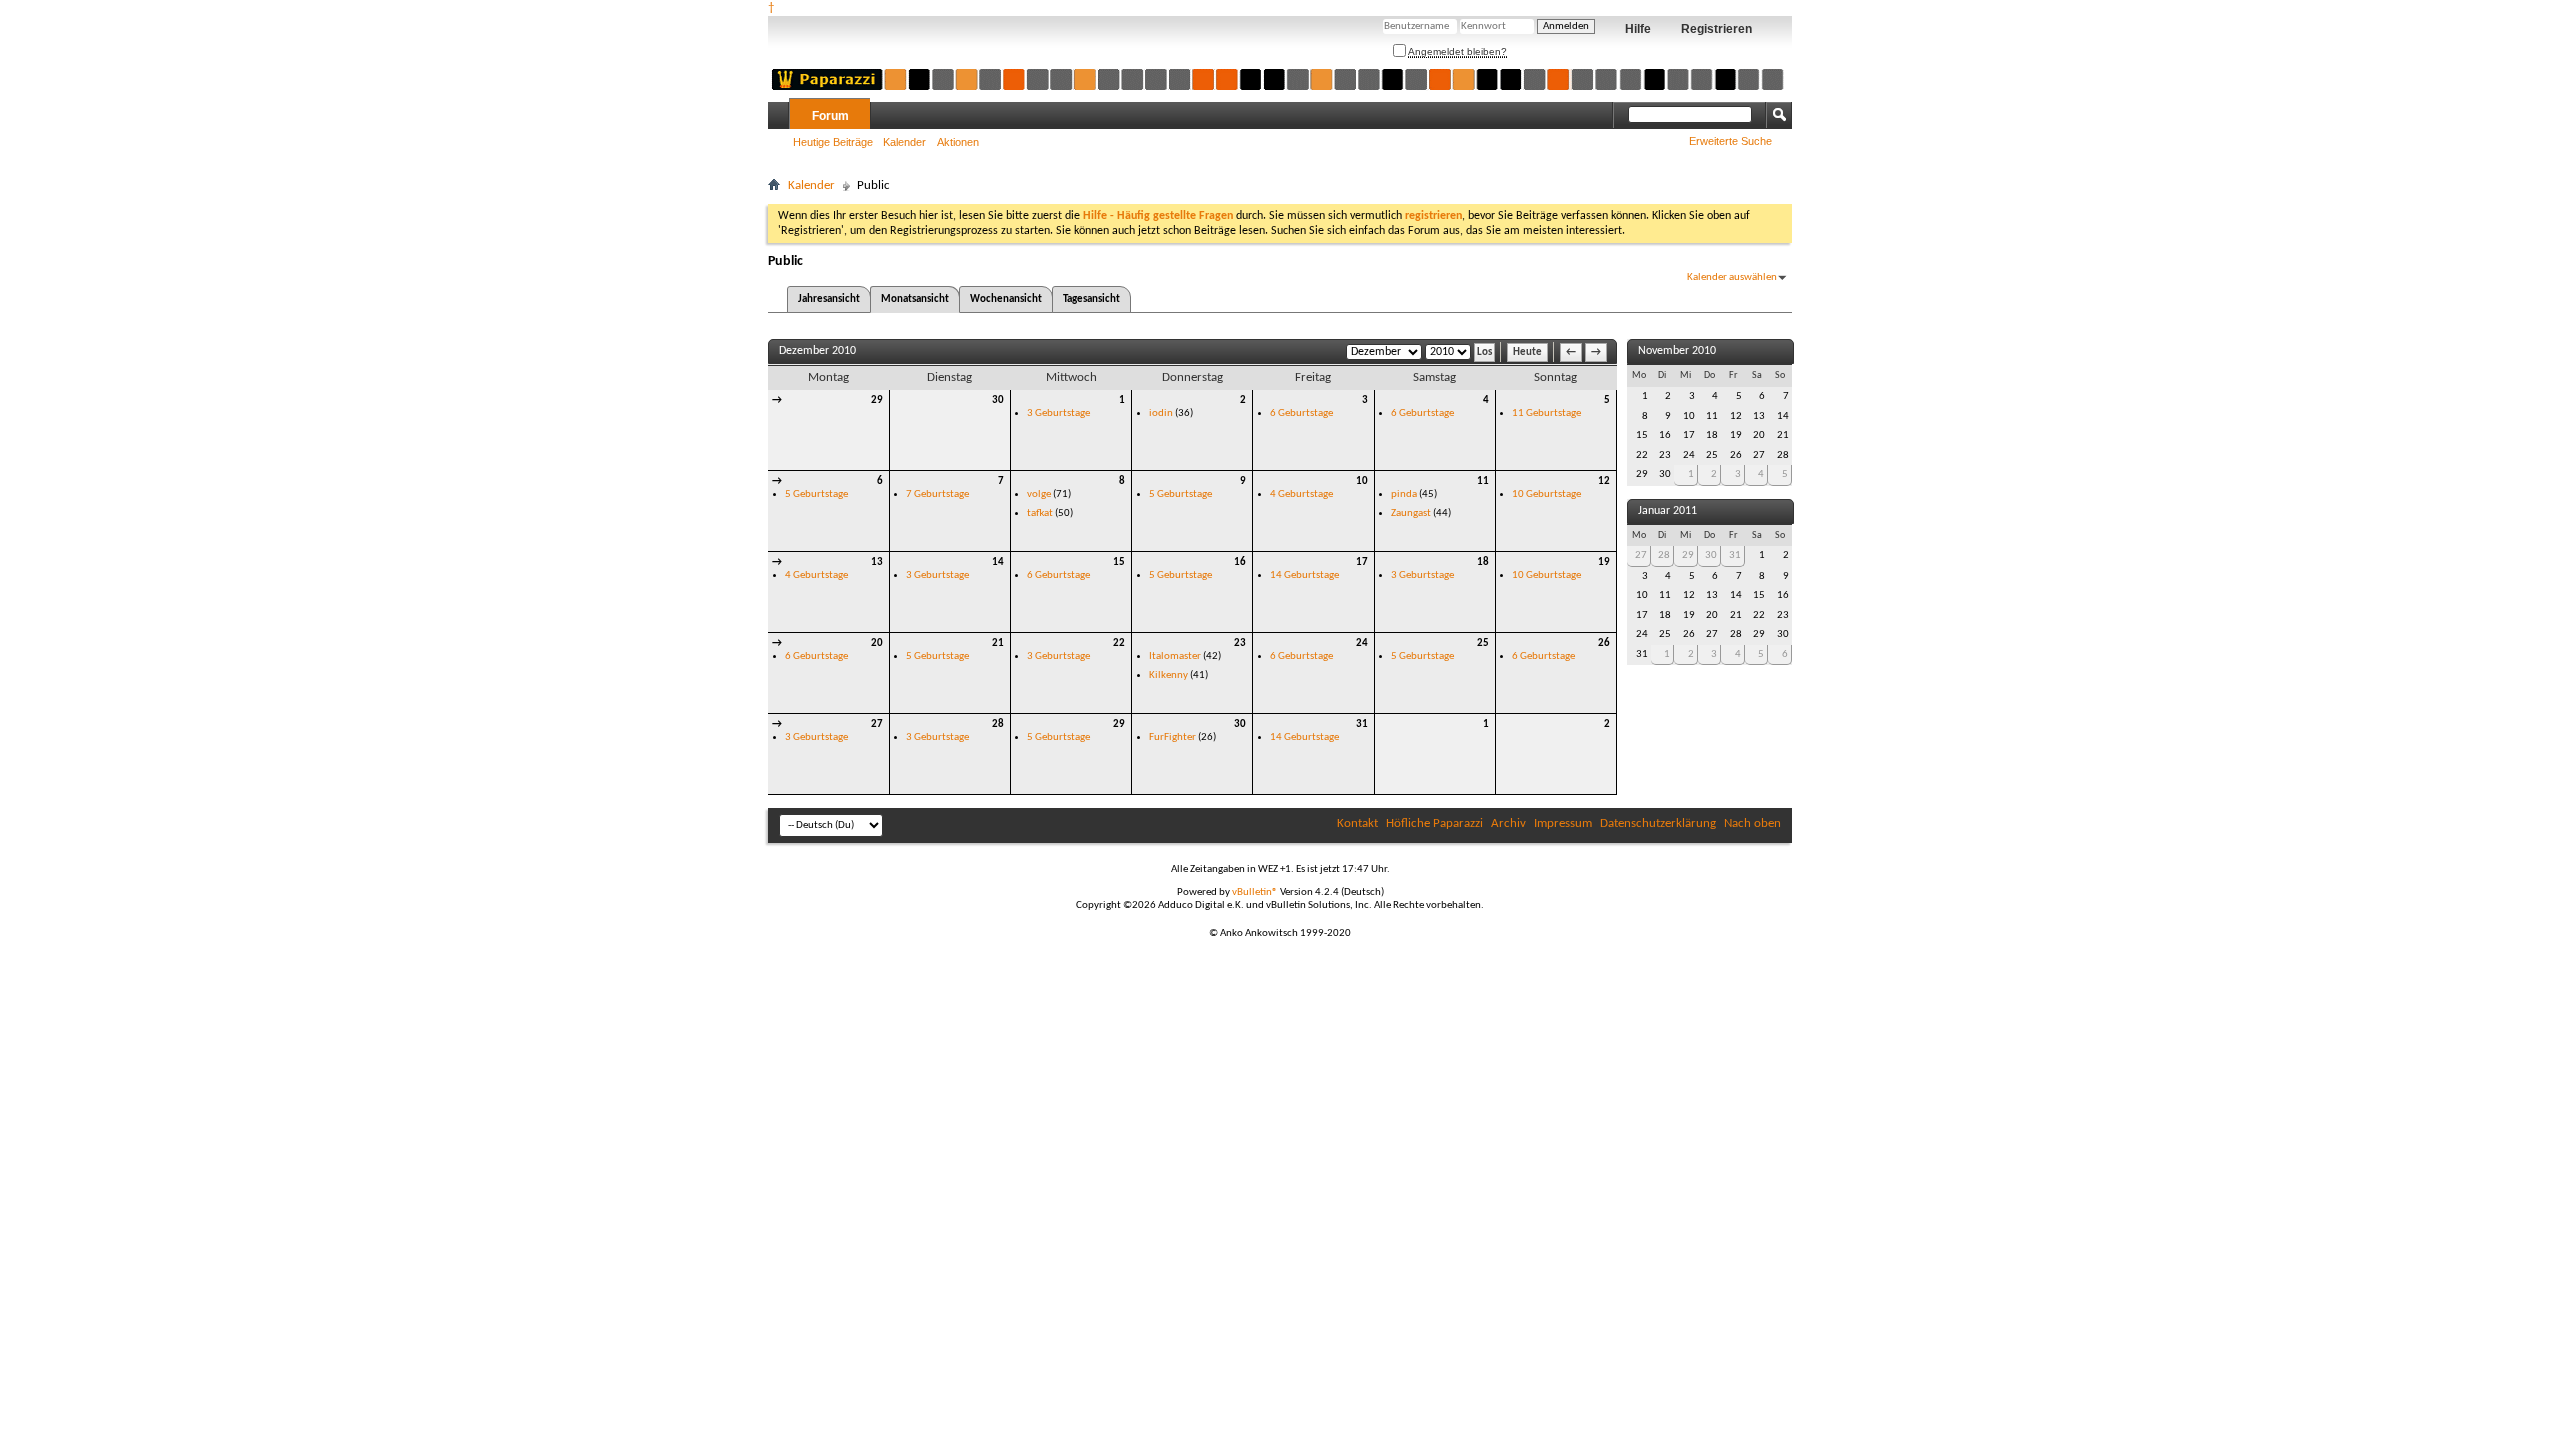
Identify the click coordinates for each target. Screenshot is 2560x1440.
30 (998, 400)
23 (1240, 643)
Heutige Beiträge (833, 142)
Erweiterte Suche (1730, 141)
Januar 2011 (1667, 511)
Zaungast (1411, 513)
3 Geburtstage (1058, 413)
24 (1362, 643)
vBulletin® (1255, 892)
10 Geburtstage (1546, 494)
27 (877, 724)
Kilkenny (1168, 675)
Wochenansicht (1006, 299)
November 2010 (1677, 351)
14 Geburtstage (1304, 575)
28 (998, 724)
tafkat (1040, 513)
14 (998, 562)
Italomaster (1175, 656)
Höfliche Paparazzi (1434, 823)
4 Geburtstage (1301, 494)
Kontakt (1357, 823)
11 (1483, 481)
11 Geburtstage (1546, 413)
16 (1240, 562)
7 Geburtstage (937, 494)
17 (1362, 562)
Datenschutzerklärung (1658, 823)
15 (1119, 562)
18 (1483, 562)
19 (1604, 562)
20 (877, 643)
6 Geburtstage (1301, 413)
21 (998, 643)
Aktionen (958, 142)
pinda (1404, 494)
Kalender (904, 142)
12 (1604, 481)
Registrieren (1716, 29)
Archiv (1508, 823)
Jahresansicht (829, 299)
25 (1483, 643)
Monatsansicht (915, 299)
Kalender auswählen (1732, 277)
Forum (830, 116)
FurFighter (1172, 737)
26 (1604, 643)
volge (1039, 494)
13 (877, 562)
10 (1362, 481)
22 (1119, 643)
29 (877, 400)
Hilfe (1638, 29)
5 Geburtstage (816, 494)
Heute (1527, 352)
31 (1362, 724)
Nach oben (1752, 823)
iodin (1161, 413)
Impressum (1563, 823)
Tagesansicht (1091, 299)
